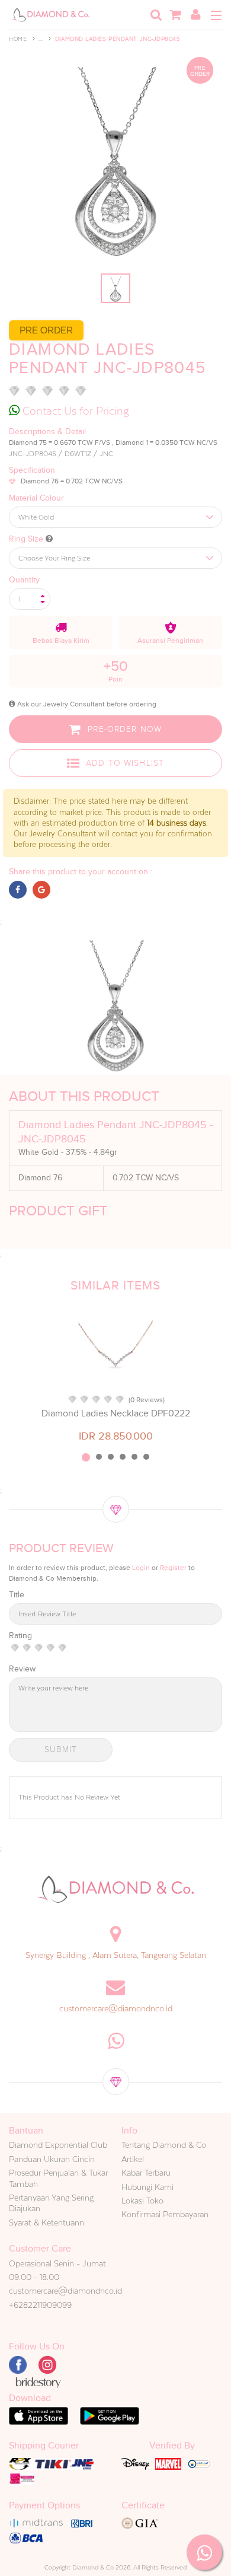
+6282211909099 (40, 2305)
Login (141, 1568)
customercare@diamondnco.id (116, 2008)
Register (173, 1568)
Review (22, 1669)
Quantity (24, 580)
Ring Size (27, 539)
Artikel (133, 2159)
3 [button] (111, 1457)
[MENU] (216, 15)
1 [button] (86, 1457)
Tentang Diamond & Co (164, 2145)
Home (18, 39)
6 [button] (146, 1457)
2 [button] (99, 1457)
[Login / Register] (195, 15)
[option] (115, 1374)
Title (17, 1595)
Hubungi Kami (147, 2187)
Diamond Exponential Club (58, 2145)
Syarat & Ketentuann (46, 2222)
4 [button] (123, 1457)
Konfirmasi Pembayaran (165, 2214)
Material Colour (36, 498)
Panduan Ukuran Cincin (52, 2159)
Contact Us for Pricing (74, 411)
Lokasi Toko (142, 2201)
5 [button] (134, 1457)
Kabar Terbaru (146, 2173)
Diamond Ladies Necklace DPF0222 (116, 1413)
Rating (20, 1636)
